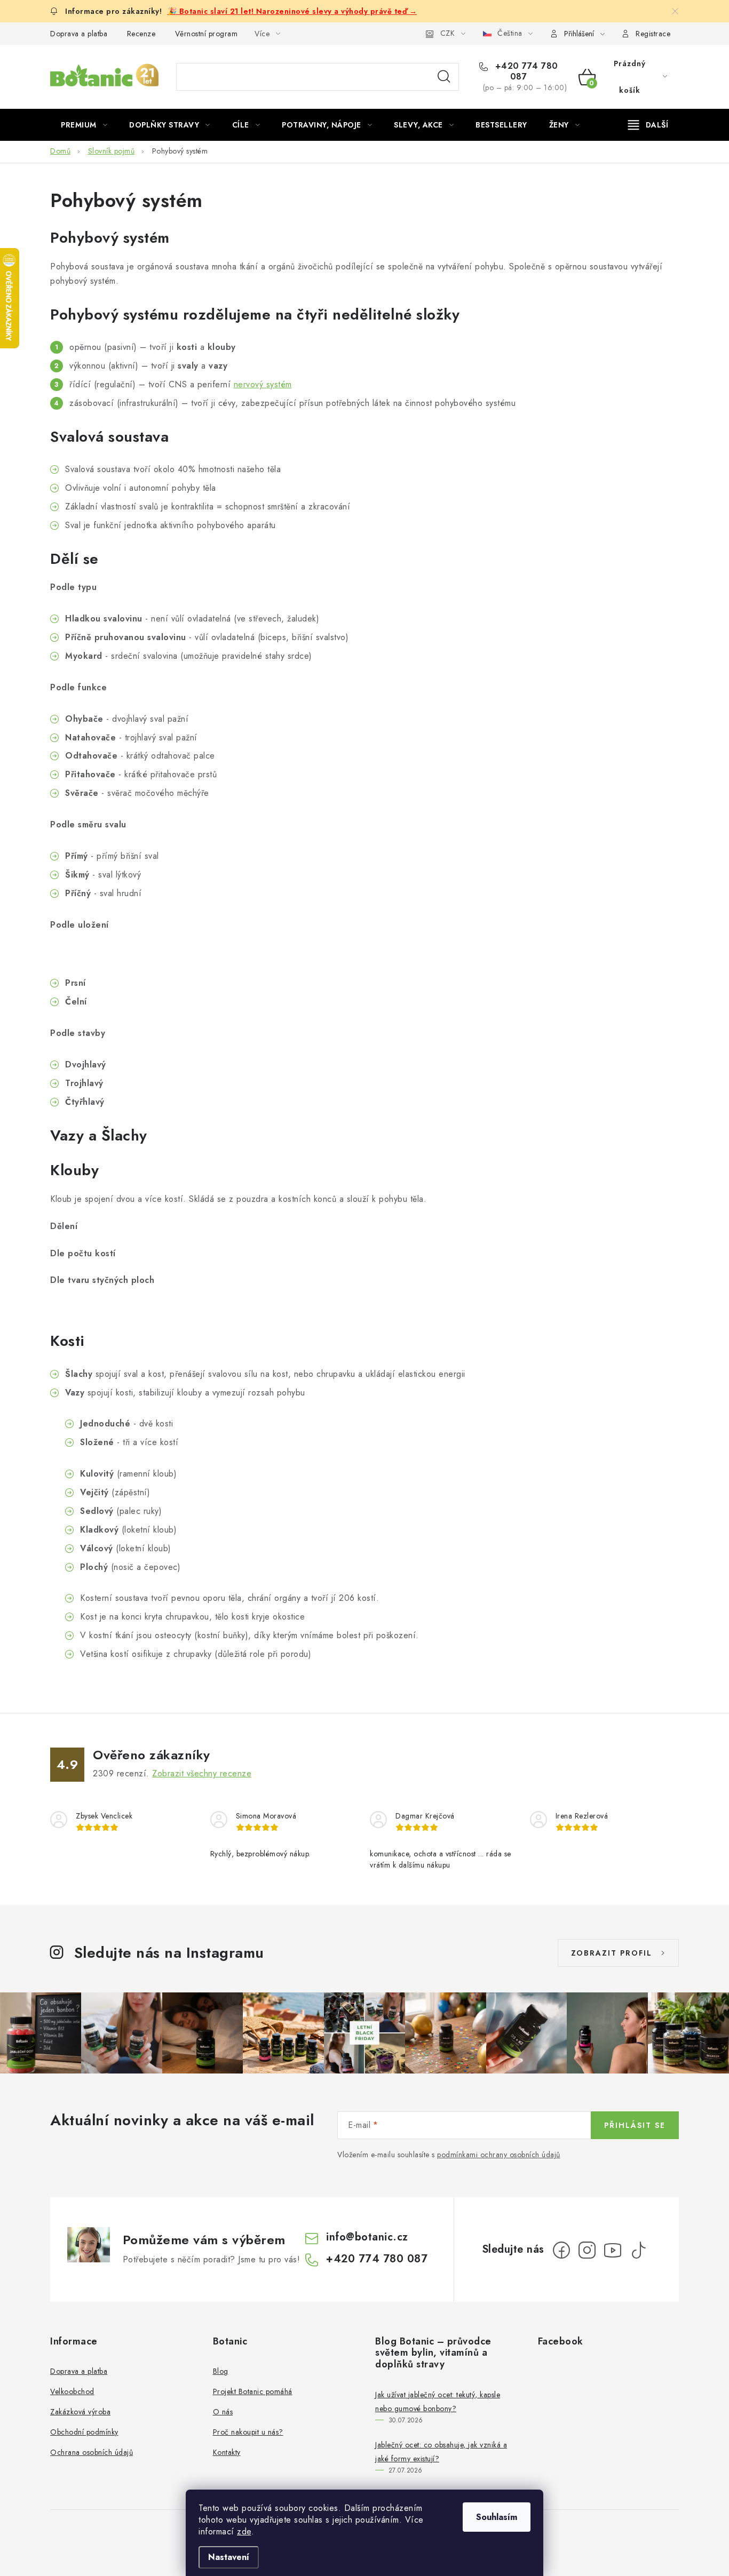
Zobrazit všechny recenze (202, 1773)
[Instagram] (587, 2250)
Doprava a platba (79, 34)
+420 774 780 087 (525, 71)
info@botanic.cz (367, 2237)
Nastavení (229, 2557)
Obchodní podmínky (84, 2432)
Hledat (444, 77)
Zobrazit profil (612, 1953)
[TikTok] (638, 2250)
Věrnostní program (207, 34)
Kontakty (227, 2452)
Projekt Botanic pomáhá (253, 2391)
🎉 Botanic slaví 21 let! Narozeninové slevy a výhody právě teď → (292, 11)
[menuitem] (84, 125)
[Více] (648, 125)
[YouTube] (613, 2250)
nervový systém (263, 384)
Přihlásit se (635, 2125)
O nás (223, 2412)
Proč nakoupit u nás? (248, 2432)
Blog (221, 2371)
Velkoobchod (72, 2391)
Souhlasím (497, 2517)
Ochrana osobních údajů (92, 2452)
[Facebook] (561, 2250)
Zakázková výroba (80, 2412)
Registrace (653, 34)
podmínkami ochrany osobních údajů (499, 2155)
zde (244, 2531)
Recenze (141, 34)
